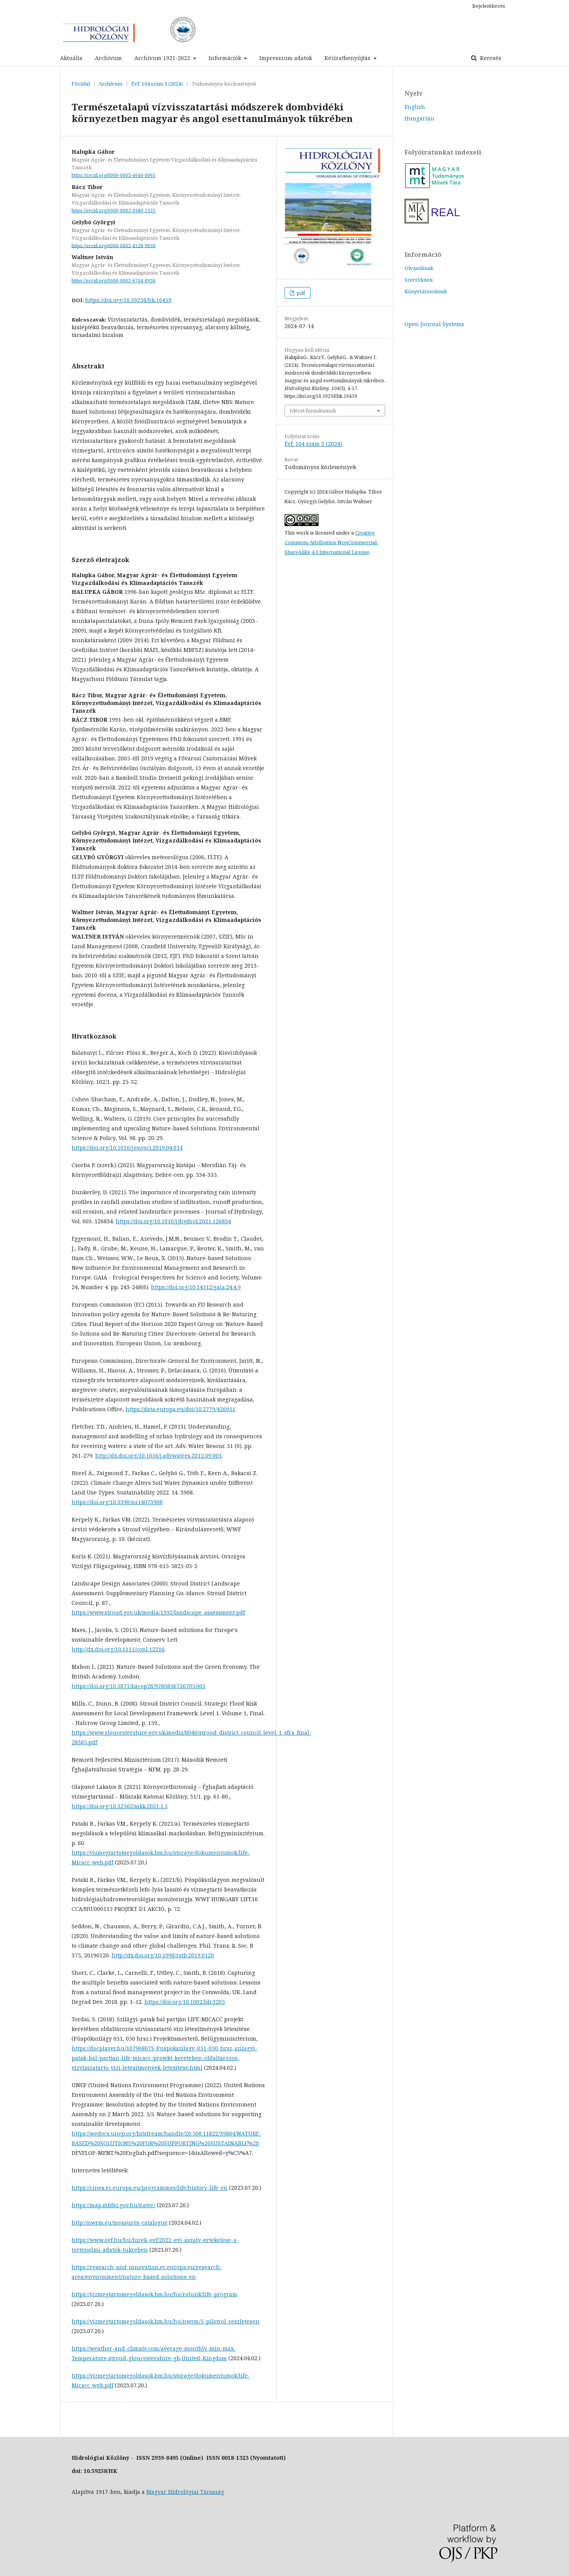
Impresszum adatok (286, 58)
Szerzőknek (419, 280)
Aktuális (71, 58)
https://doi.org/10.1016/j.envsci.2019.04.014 (127, 1148)
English (415, 107)
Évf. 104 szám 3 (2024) (157, 84)
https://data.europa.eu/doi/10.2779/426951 (180, 1409)
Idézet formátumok (313, 411)
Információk (226, 58)
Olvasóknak (419, 268)
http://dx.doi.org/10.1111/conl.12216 (118, 1649)
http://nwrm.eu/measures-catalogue (120, 2223)
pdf (300, 293)
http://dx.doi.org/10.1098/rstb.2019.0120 (163, 1955)
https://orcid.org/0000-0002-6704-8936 (114, 281)
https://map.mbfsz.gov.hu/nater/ (113, 2205)
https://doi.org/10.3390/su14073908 (117, 1502)
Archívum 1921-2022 (163, 58)
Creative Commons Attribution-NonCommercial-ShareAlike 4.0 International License (331, 542)
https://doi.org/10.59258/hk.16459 (128, 300)
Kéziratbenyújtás (348, 58)
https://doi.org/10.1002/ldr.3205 (185, 2002)
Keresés (490, 58)
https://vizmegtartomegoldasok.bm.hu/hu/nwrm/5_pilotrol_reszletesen (165, 2321)
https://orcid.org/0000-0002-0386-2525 (114, 211)
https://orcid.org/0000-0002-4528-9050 (114, 245)
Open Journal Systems (434, 324)
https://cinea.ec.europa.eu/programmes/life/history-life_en (150, 2188)
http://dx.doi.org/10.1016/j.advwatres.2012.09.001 (159, 1456)
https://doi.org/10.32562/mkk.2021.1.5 (120, 1806)
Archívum (108, 58)
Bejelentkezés (489, 6)
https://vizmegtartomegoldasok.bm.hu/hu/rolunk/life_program (154, 2294)
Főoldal (81, 84)
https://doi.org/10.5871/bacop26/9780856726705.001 (139, 1686)
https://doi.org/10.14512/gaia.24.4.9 (196, 1287)
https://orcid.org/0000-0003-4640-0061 (114, 175)
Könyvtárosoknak (426, 291)
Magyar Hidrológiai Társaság (185, 2492)
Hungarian (419, 118)
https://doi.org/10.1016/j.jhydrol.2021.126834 (173, 1221)
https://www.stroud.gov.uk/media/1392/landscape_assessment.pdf (158, 1612)
